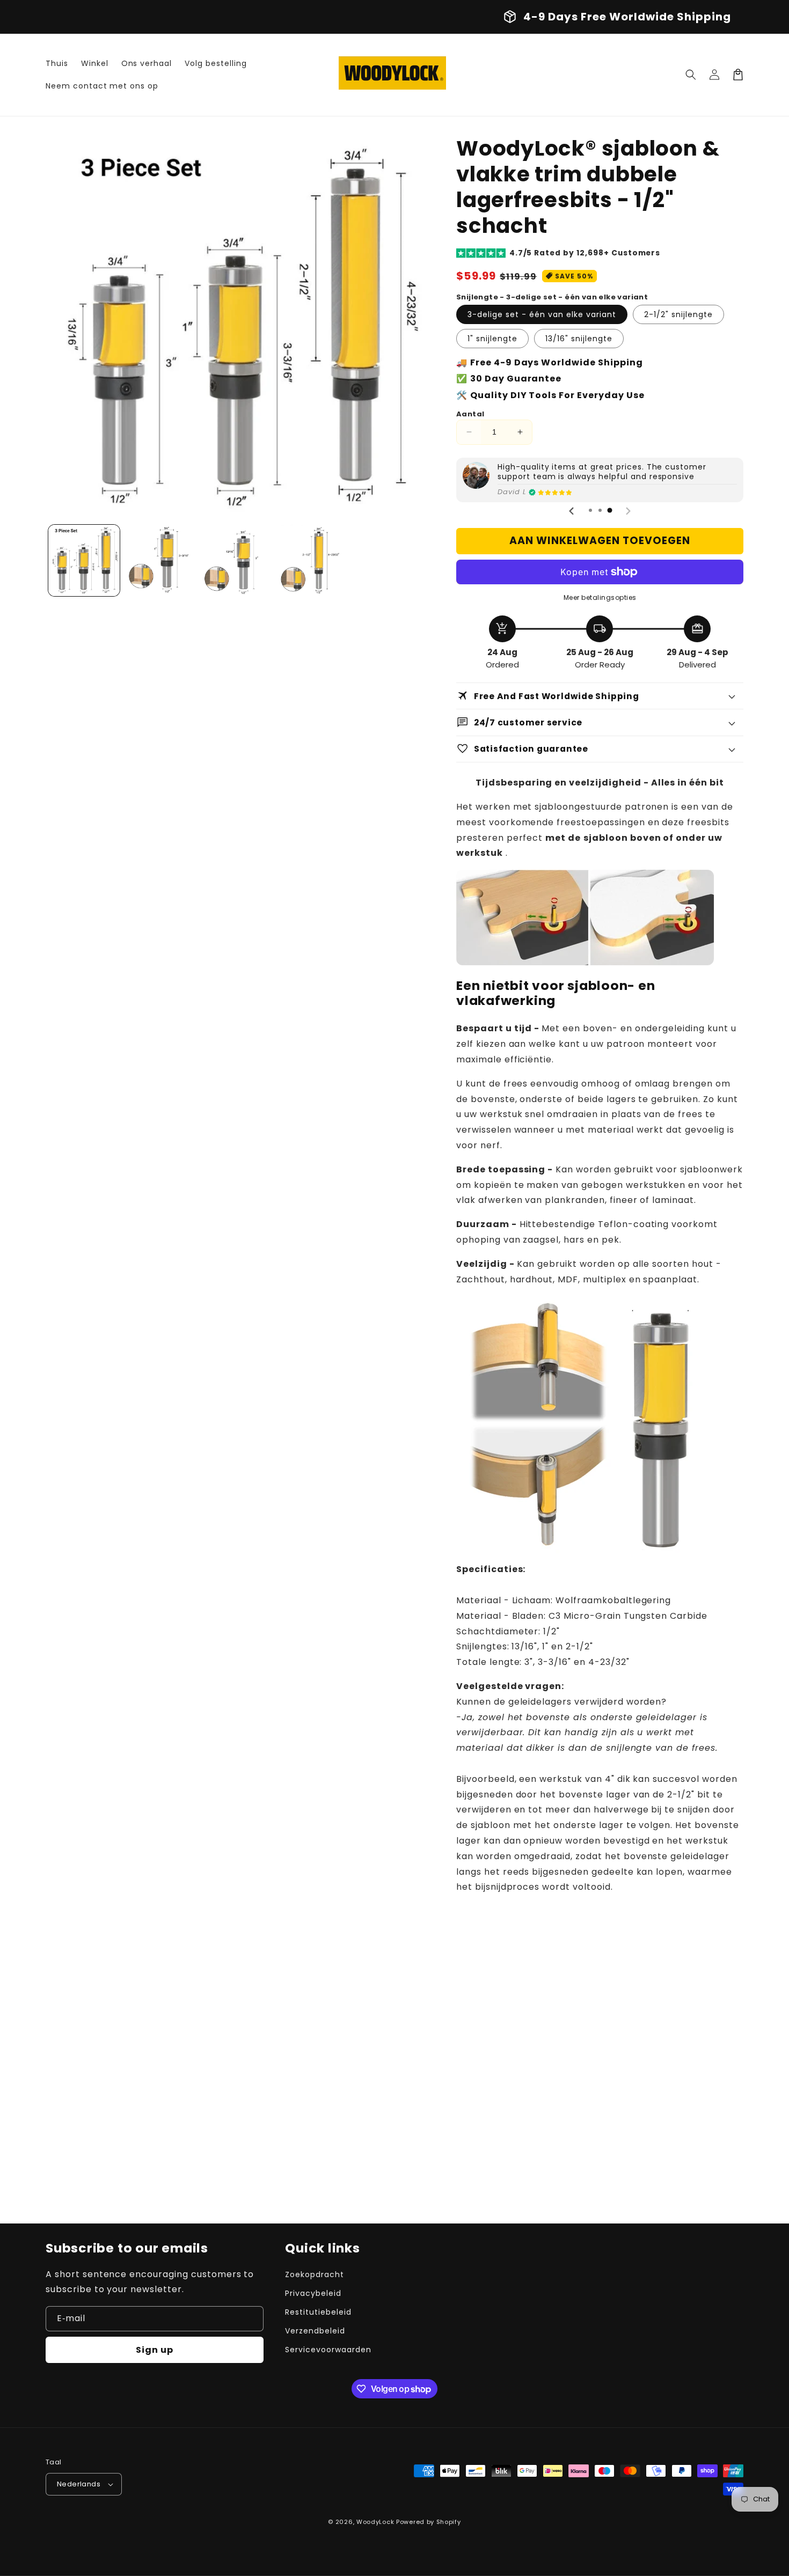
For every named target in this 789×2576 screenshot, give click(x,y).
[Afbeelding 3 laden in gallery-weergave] (238, 560)
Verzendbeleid (315, 2331)
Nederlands (79, 2484)
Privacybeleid (313, 2293)
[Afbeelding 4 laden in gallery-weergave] (314, 560)
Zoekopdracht (315, 2274)
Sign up (155, 2350)
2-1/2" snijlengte (678, 314)
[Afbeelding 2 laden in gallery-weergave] (161, 560)
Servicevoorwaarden (328, 2350)
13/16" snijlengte (579, 339)
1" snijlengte (492, 339)
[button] (691, 75)
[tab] (590, 510)
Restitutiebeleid (318, 2312)
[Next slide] (628, 511)
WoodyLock (375, 2522)
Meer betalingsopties (600, 597)
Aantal (470, 414)
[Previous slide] (572, 511)
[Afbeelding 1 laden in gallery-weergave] (84, 560)
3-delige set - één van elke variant (542, 314)
